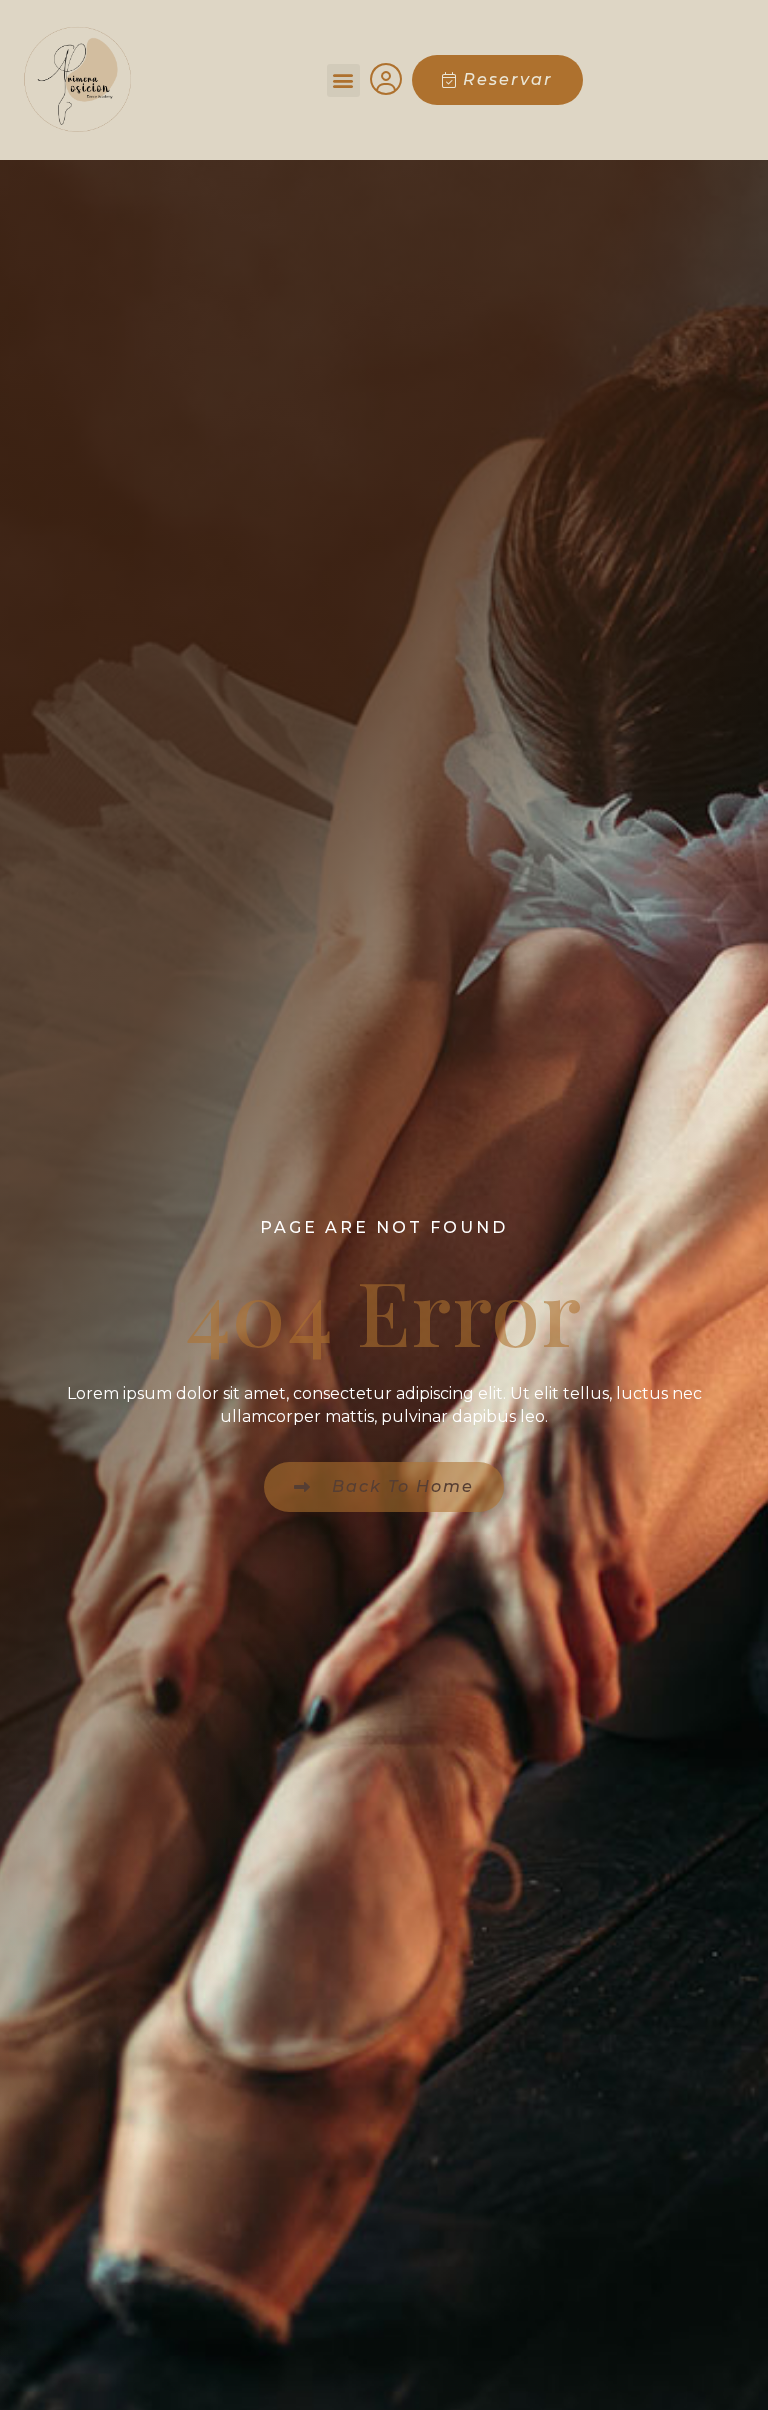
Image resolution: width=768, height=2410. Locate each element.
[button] (343, 80)
